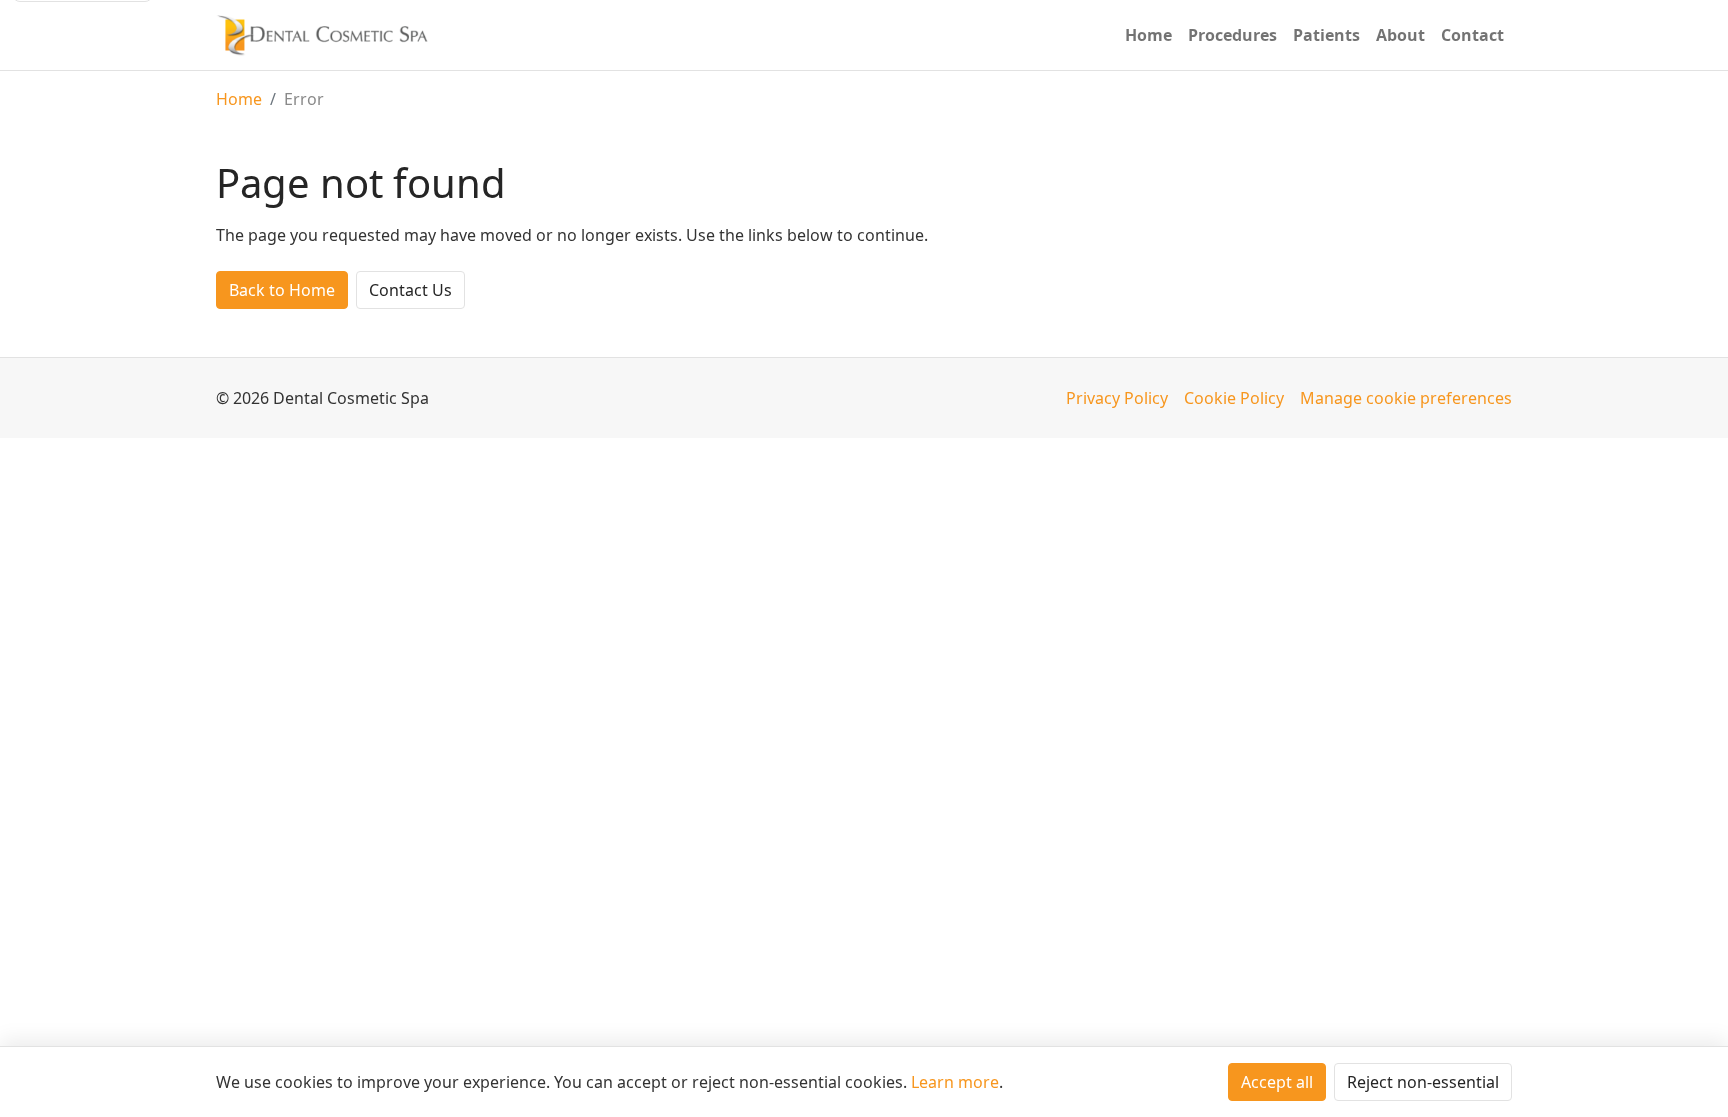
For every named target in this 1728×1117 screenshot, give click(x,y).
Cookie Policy (1234, 398)
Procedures (1232, 35)
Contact (1472, 35)
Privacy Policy (1117, 398)
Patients (1326, 35)
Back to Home (282, 290)
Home (1148, 35)
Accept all (1277, 1082)
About (1400, 35)
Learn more (955, 1082)
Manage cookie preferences (1406, 398)
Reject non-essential (1423, 1082)
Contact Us (410, 290)
